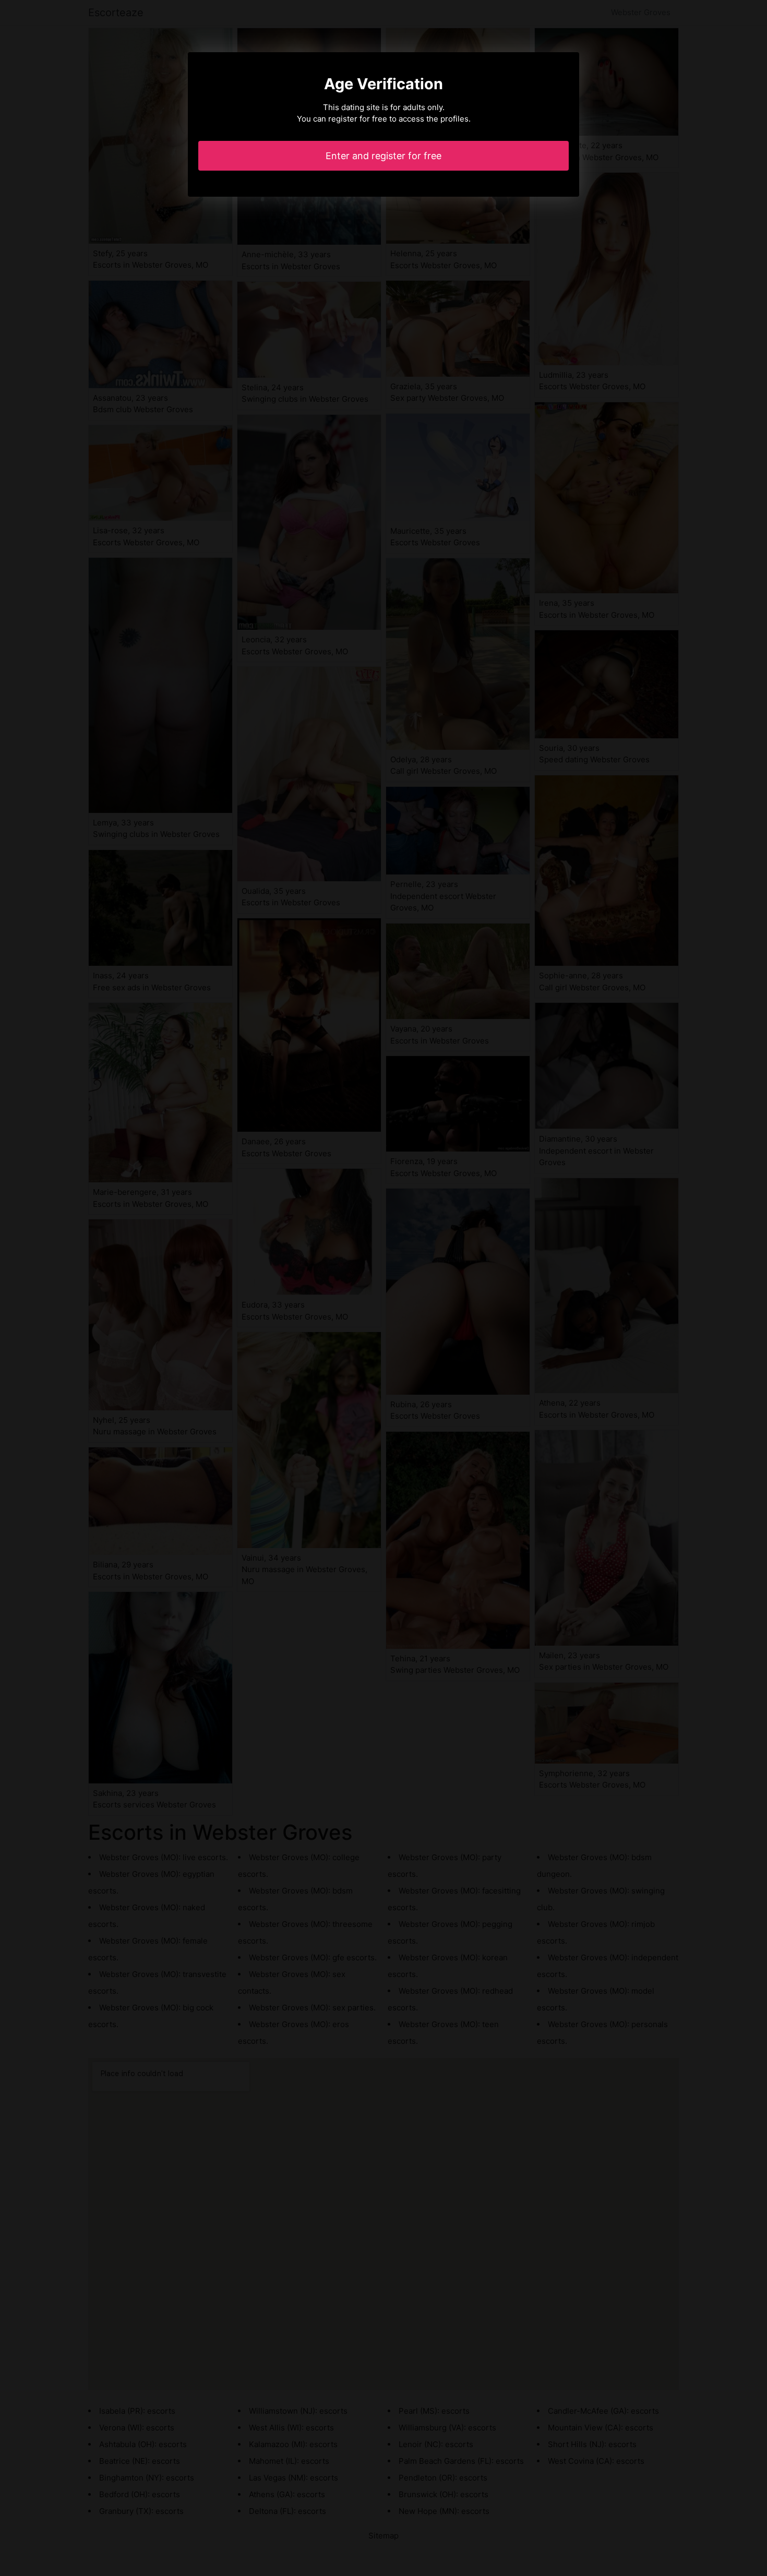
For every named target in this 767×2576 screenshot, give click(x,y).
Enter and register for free (383, 156)
